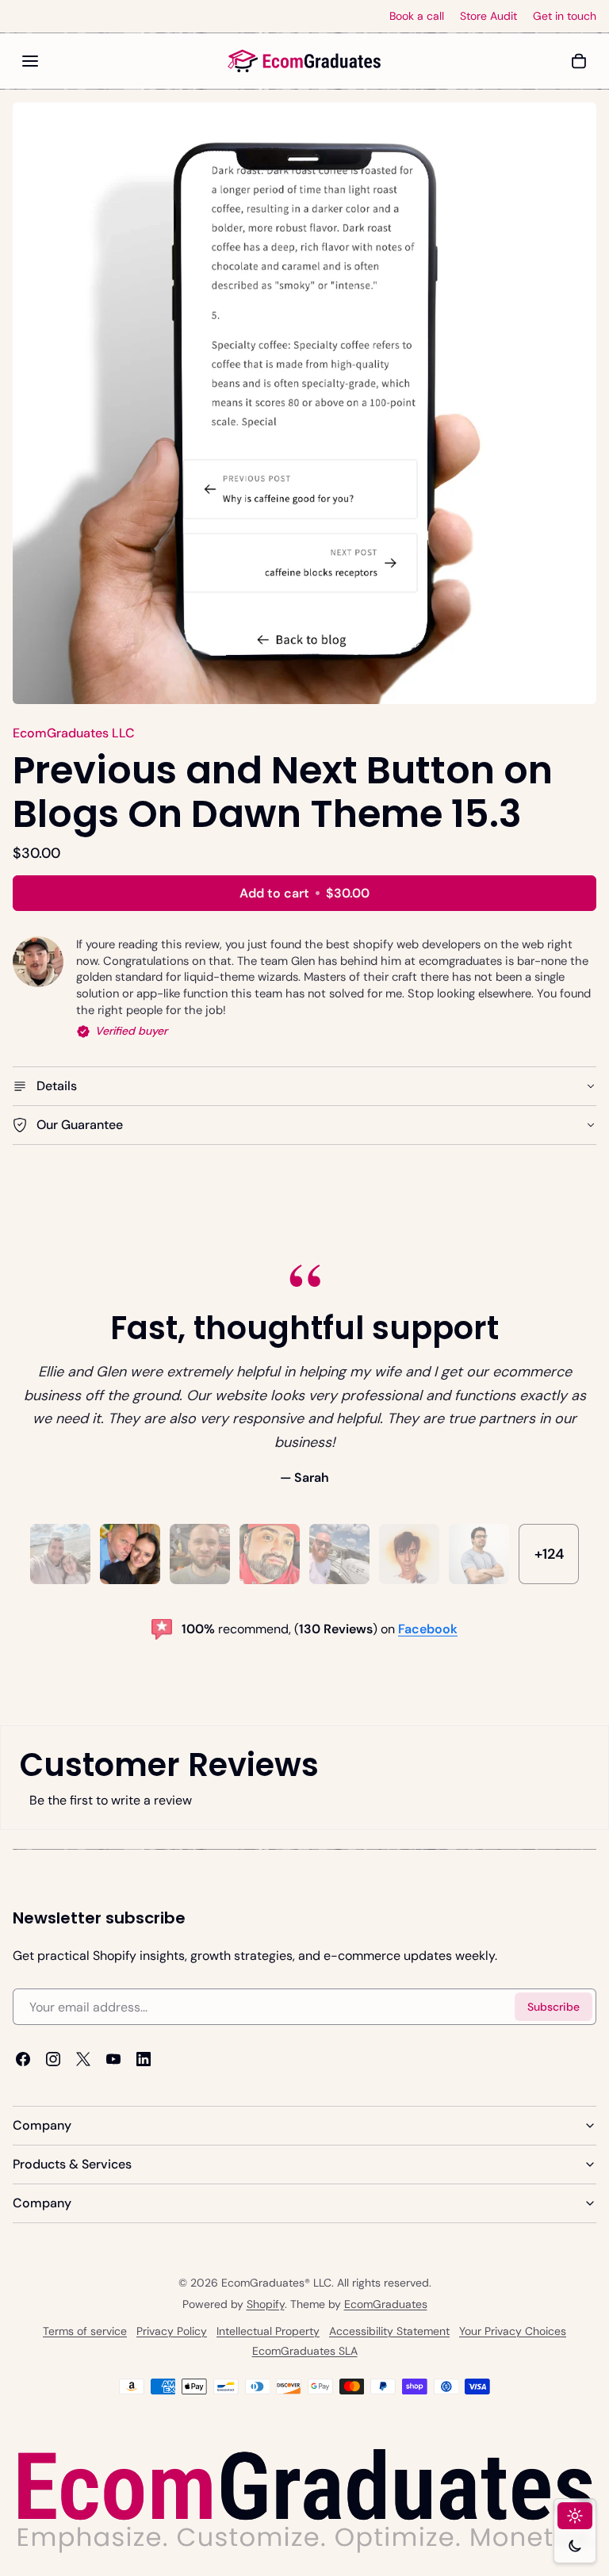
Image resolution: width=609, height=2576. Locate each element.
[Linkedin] (144, 2059)
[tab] (60, 1554)
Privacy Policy (172, 2331)
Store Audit (488, 16)
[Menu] (30, 61)
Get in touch (565, 16)
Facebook (428, 1628)
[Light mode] (575, 2516)
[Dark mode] (575, 2546)
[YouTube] (113, 2059)
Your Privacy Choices (513, 2331)
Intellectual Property (268, 2331)
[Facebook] (23, 2059)
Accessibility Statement (389, 2331)
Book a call (417, 16)
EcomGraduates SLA (305, 2351)
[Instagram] (53, 2059)
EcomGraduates (386, 2304)
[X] (83, 2059)
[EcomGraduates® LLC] (304, 61)
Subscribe (553, 2007)
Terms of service (85, 2331)
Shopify (266, 2304)
